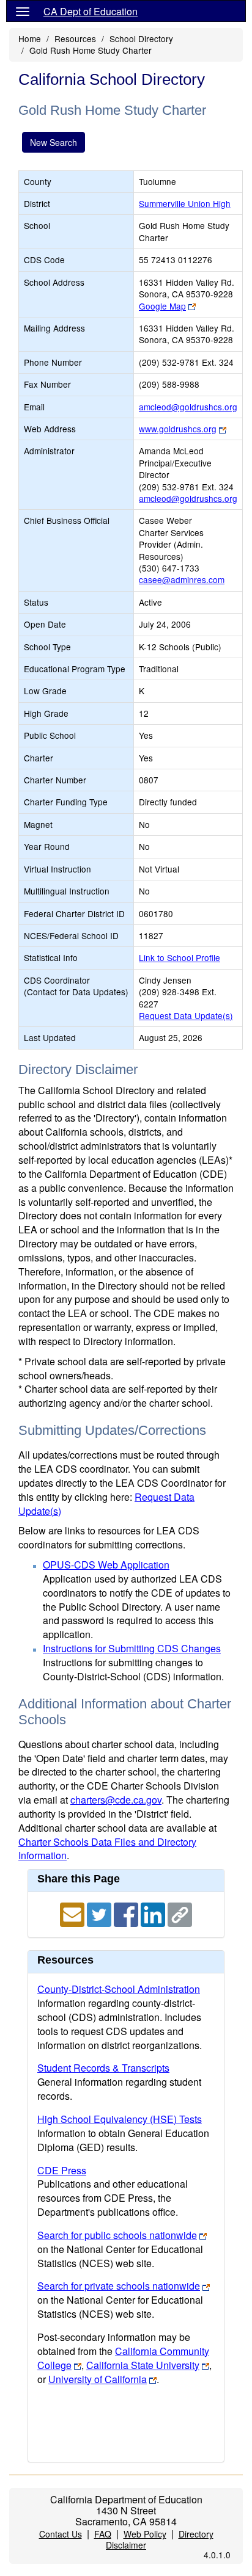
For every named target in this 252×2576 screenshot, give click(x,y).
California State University (143, 2365)
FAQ (103, 2534)
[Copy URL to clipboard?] (180, 1913)
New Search (54, 142)
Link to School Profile (180, 957)
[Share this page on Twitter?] (100, 1913)
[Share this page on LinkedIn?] (154, 1913)
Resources (75, 38)
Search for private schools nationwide (119, 2286)
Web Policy (145, 2534)
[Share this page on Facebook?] (127, 1913)
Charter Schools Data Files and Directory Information (107, 1849)
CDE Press (62, 2170)
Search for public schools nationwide (117, 2235)
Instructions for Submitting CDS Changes (132, 1648)
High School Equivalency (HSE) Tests (120, 2119)
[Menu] (23, 11)
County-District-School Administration (119, 1989)
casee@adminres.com (182, 579)
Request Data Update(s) (186, 1015)
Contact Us (61, 2534)
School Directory (141, 38)
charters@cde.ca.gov (116, 1800)
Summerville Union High (185, 203)
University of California (98, 2379)
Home (30, 38)
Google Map (162, 306)
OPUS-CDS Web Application (106, 1565)
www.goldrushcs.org (178, 429)
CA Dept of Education (91, 11)
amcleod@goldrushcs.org (188, 407)
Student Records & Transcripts (103, 2068)
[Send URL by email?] (73, 1913)
